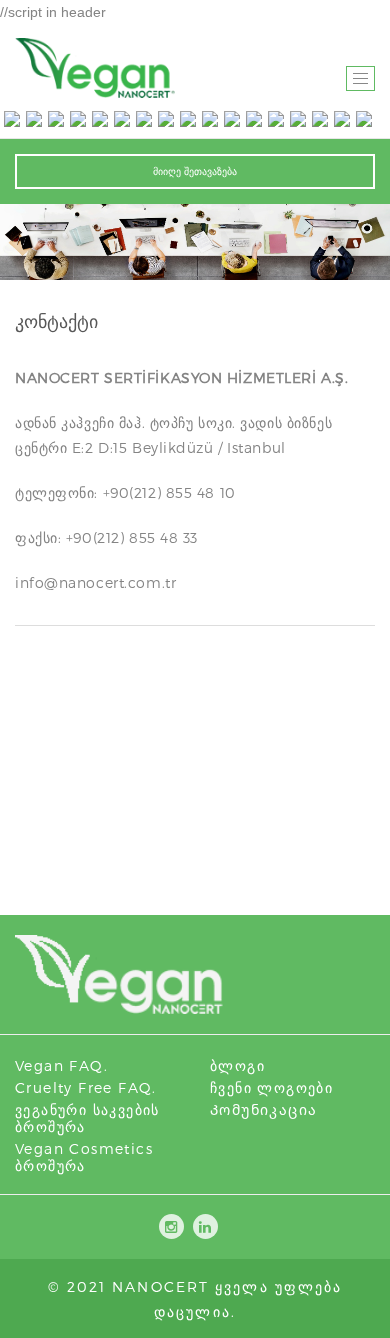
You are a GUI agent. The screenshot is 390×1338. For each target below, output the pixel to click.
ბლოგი (237, 1065)
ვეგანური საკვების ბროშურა (87, 1118)
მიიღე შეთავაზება (195, 171)
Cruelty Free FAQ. (86, 1087)
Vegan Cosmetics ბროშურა (84, 1157)
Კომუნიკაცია (263, 1109)
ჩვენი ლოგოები (271, 1087)
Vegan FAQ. (61, 1065)
